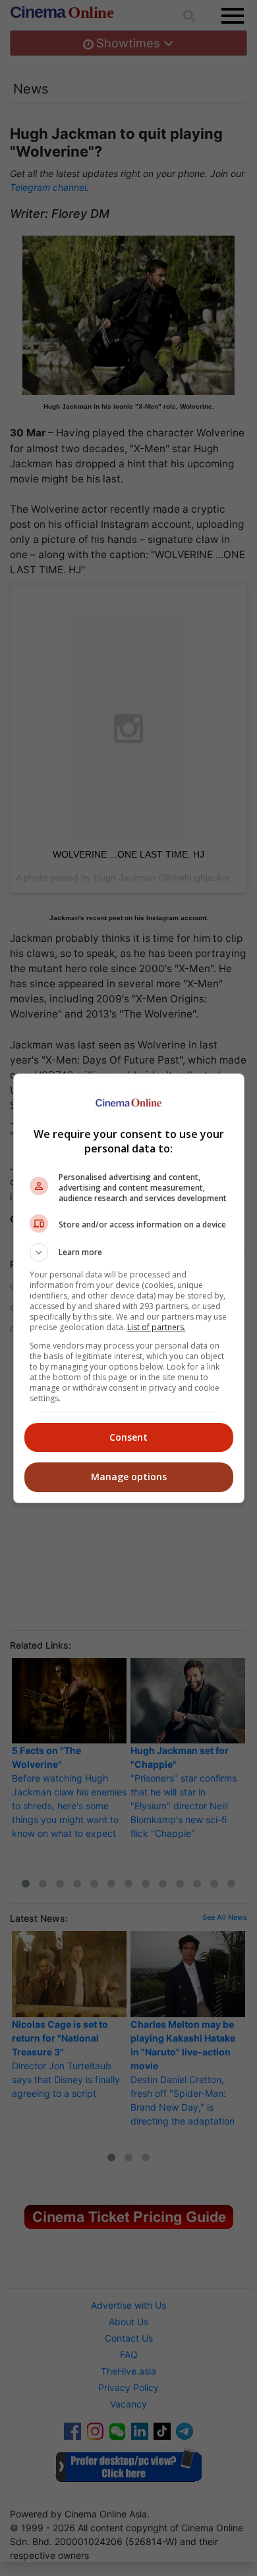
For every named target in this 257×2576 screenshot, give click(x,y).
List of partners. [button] (157, 1327)
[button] (129, 1252)
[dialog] (129, 1288)
